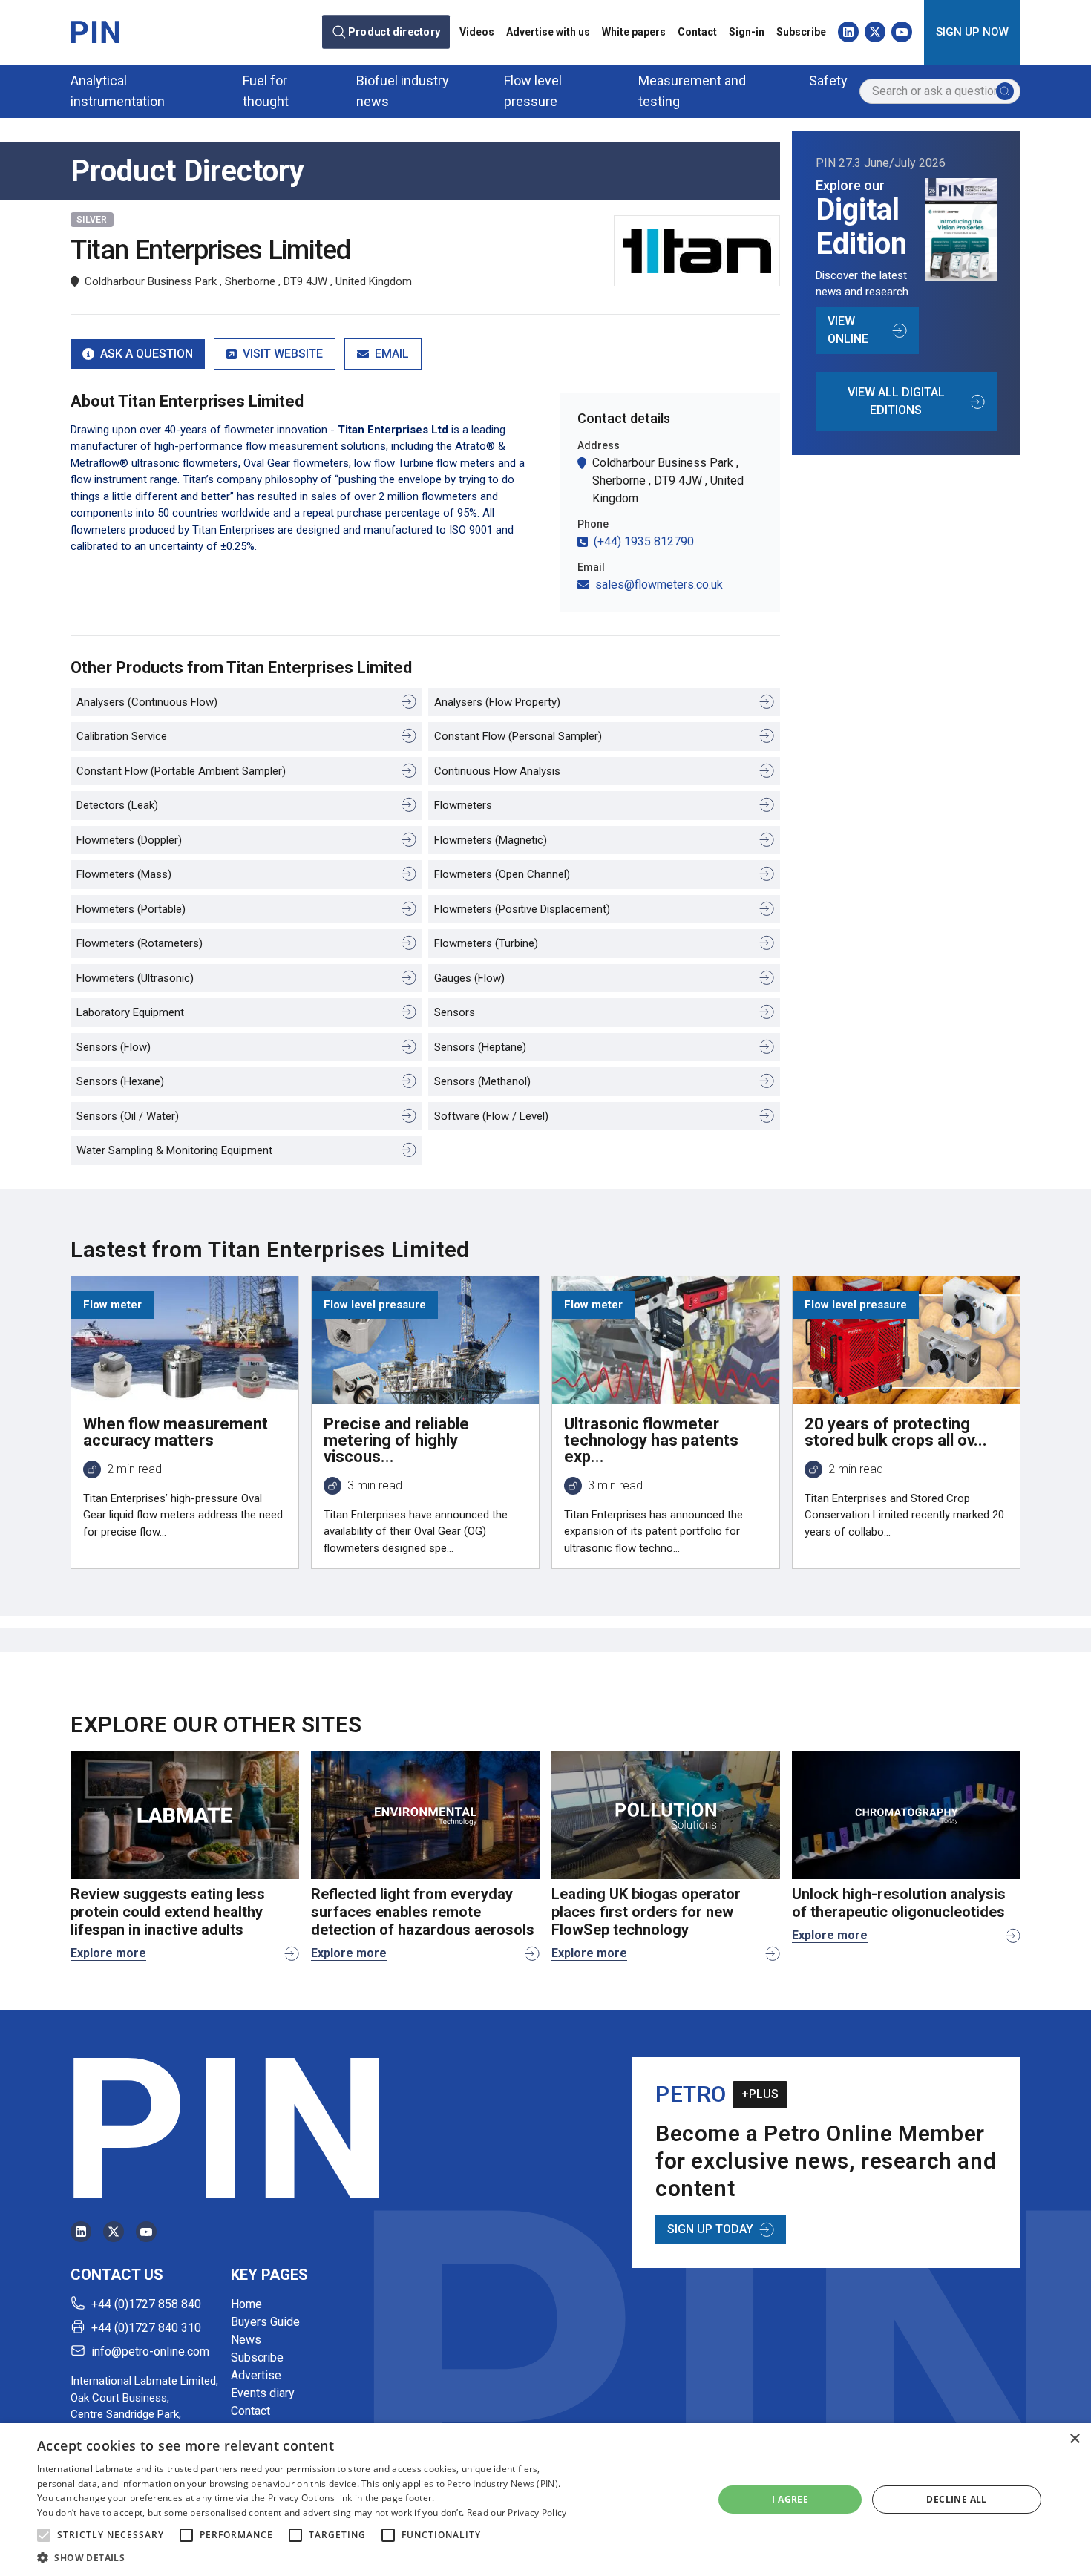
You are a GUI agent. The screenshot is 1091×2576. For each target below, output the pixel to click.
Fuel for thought (266, 91)
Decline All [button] (956, 2499)
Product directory (394, 32)
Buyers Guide (265, 2322)
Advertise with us (548, 32)
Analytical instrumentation (118, 91)
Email (392, 354)
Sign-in (747, 32)
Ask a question (147, 354)
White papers (634, 32)
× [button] (1074, 2439)
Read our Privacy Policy (517, 2513)
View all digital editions (896, 401)
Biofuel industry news (403, 91)
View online (848, 330)
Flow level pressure (533, 91)
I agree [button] (790, 2499)
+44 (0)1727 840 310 (146, 2328)
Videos (477, 32)
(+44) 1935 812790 (644, 541)
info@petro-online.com (150, 2351)
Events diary (263, 2393)
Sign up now (972, 32)
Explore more (108, 1953)
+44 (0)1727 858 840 (146, 2304)
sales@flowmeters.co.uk (659, 584)
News (246, 2340)
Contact (697, 32)
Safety (828, 81)
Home (246, 2304)
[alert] (545, 2500)
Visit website (283, 354)
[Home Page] (95, 32)
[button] (44, 2535)
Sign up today (710, 2229)
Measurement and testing (692, 91)
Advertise (256, 2375)
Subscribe (801, 32)
